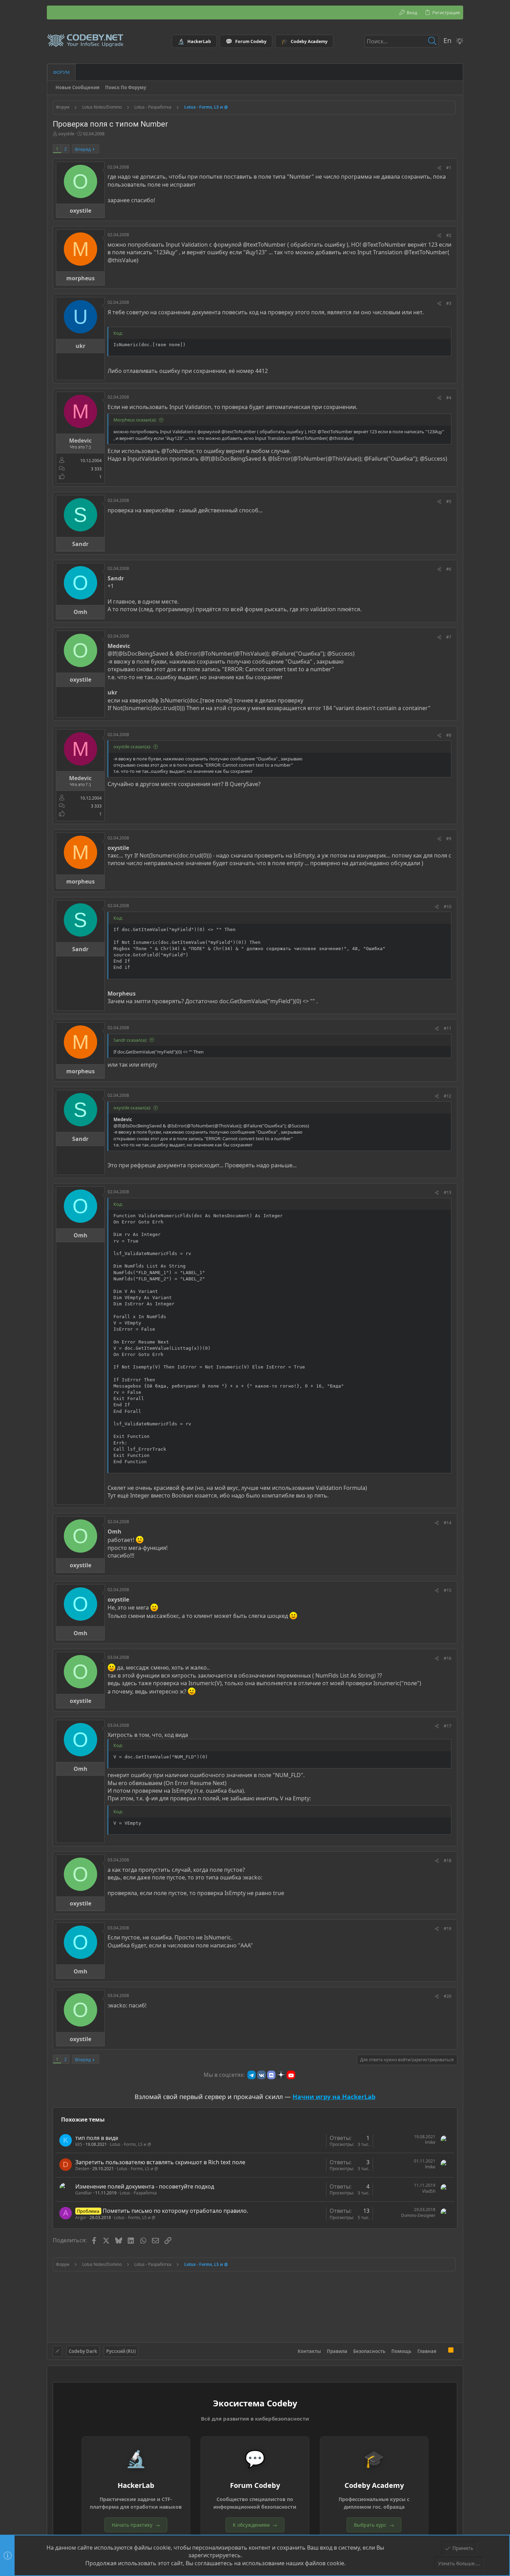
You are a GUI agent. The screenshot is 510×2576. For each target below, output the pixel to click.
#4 (449, 398)
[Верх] (442, 2351)
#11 (448, 1028)
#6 (449, 569)
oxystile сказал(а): (132, 747)
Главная (427, 2351)
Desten (82, 2169)
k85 (79, 2144)
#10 (448, 907)
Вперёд (83, 149)
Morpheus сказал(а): (135, 420)
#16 (448, 1658)
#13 (448, 1192)
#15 (448, 1590)
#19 (448, 1929)
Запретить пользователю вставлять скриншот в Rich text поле (160, 2162)
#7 (449, 637)
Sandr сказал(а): (130, 1040)
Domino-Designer (418, 2215)
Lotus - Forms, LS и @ (131, 2144)
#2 (449, 235)
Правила (337, 2351)
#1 (449, 168)
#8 (449, 735)
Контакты (309, 2351)
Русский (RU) (121, 2351)
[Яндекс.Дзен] (281, 2075)
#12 (448, 1096)
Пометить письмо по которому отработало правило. (175, 2211)
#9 (449, 839)
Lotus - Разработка (138, 2193)
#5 (449, 501)
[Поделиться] (439, 168)
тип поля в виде (97, 2138)
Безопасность (369, 2351)
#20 (448, 1996)
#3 (449, 303)
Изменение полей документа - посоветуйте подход (145, 2186)
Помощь (401, 2351)
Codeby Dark (83, 2351)
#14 (448, 1523)
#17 (448, 1726)
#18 (448, 1861)
